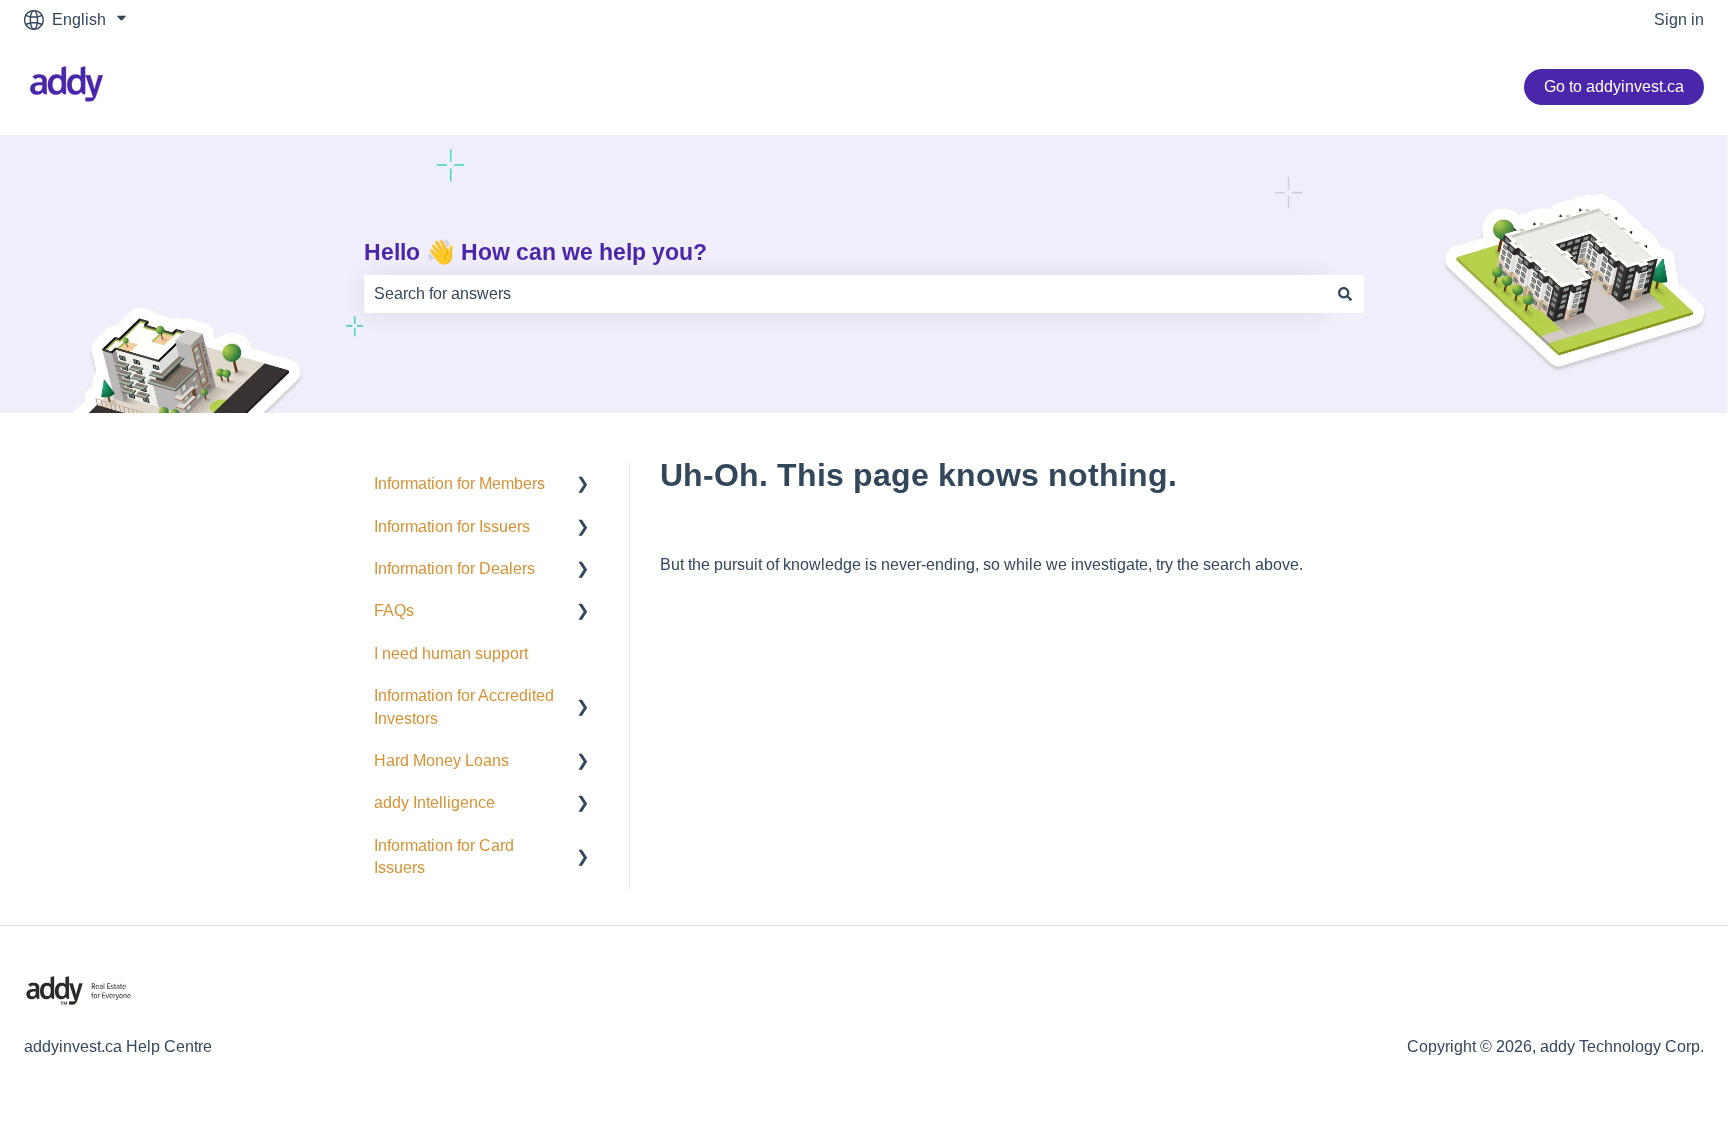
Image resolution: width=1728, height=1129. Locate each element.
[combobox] (845, 294)
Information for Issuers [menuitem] (452, 526)
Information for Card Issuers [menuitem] (444, 856)
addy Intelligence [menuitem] (434, 802)
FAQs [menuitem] (394, 610)
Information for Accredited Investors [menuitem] (464, 706)
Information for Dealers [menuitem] (454, 568)
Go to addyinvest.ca (1614, 86)
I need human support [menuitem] (451, 653)
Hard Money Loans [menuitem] (441, 760)
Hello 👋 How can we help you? (535, 252)
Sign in (1679, 19)
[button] (583, 485)
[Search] (1345, 294)
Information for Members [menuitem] (459, 483)
